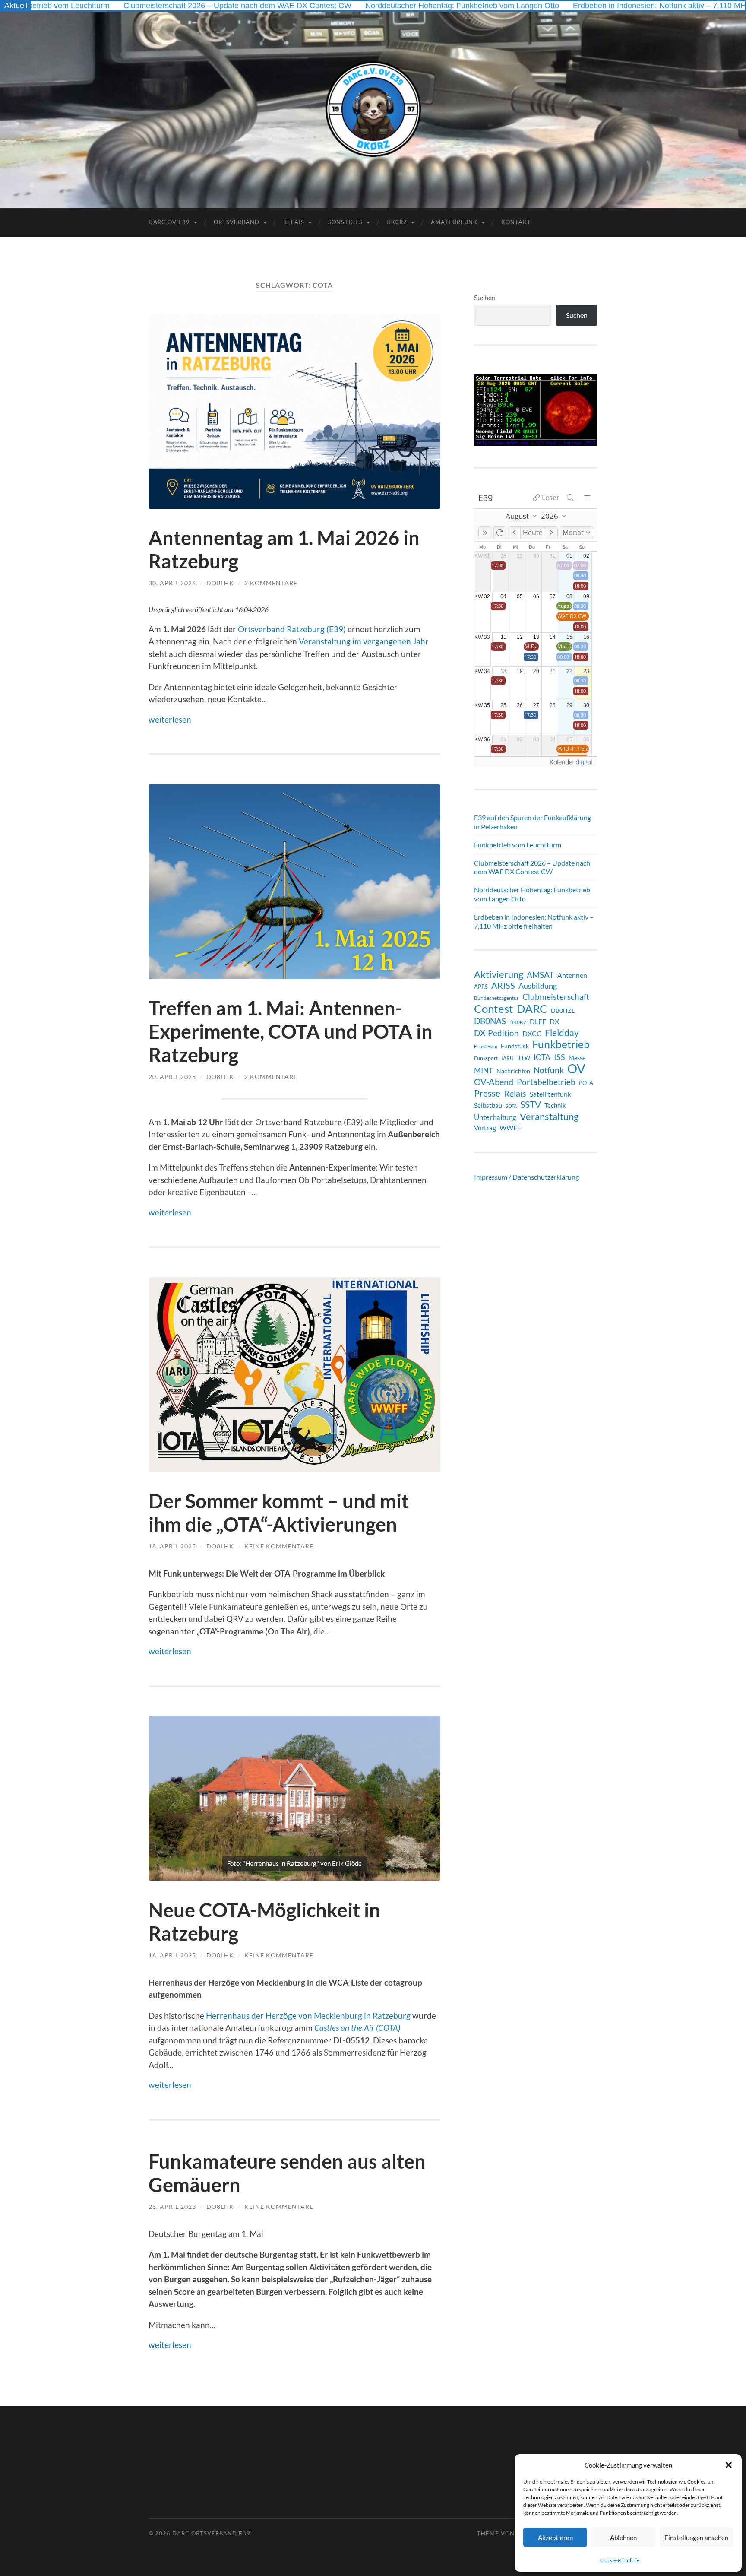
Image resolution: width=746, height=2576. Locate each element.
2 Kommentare (271, 583)
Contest (494, 1009)
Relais (294, 222)
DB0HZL (563, 1010)
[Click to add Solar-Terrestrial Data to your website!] (536, 443)
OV (576, 1069)
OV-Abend (494, 1082)
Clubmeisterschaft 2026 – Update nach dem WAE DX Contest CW (135, 6)
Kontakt (516, 222)
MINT (484, 1071)
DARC (532, 1009)
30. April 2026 (172, 583)
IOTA (542, 1057)
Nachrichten (513, 1071)
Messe (577, 1058)
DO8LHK (220, 583)
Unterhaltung (495, 1117)
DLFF (538, 1022)
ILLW (524, 1058)
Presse (487, 1093)
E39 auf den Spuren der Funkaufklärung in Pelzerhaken (533, 822)
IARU (507, 1058)
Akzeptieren (555, 2538)
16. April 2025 (172, 1955)
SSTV (531, 1104)
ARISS (503, 985)
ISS (559, 1057)
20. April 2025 (172, 1077)
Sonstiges (345, 222)
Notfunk (549, 1070)
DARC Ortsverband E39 (211, 2533)
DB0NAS (490, 1021)
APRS (481, 987)
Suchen (485, 297)
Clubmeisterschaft (556, 997)
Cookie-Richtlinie (620, 2560)
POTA (586, 1083)
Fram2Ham (486, 1046)
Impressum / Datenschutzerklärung (526, 1177)
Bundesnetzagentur (496, 998)
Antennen (572, 975)
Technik (555, 1105)
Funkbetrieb (561, 1044)
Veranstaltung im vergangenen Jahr (364, 641)
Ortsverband (237, 222)
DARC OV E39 (169, 222)
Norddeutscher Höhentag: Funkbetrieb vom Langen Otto (360, 6)
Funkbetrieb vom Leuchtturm (518, 845)
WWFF (510, 1128)
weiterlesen (170, 719)
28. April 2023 (172, 2206)
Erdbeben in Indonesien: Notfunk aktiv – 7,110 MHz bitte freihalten (585, 6)
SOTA (511, 1106)
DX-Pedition (496, 1033)
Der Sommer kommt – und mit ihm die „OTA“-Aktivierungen (279, 1513)
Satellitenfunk (550, 1094)
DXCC (532, 1033)
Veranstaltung (549, 1117)
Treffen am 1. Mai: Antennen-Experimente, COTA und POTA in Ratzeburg (291, 1031)
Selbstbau (488, 1105)
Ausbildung (538, 986)
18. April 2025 (172, 1546)
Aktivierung (499, 974)
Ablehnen (623, 2538)
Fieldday (562, 1033)
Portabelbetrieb (546, 1082)
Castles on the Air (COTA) (357, 2028)
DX (554, 1021)
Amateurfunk (454, 222)
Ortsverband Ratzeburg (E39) (292, 629)
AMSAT (540, 975)
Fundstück (515, 1046)
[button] (729, 2465)
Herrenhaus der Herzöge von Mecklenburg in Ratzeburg (308, 2016)
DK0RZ (397, 222)
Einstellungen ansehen (696, 2538)
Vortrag (485, 1128)
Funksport (486, 1058)
